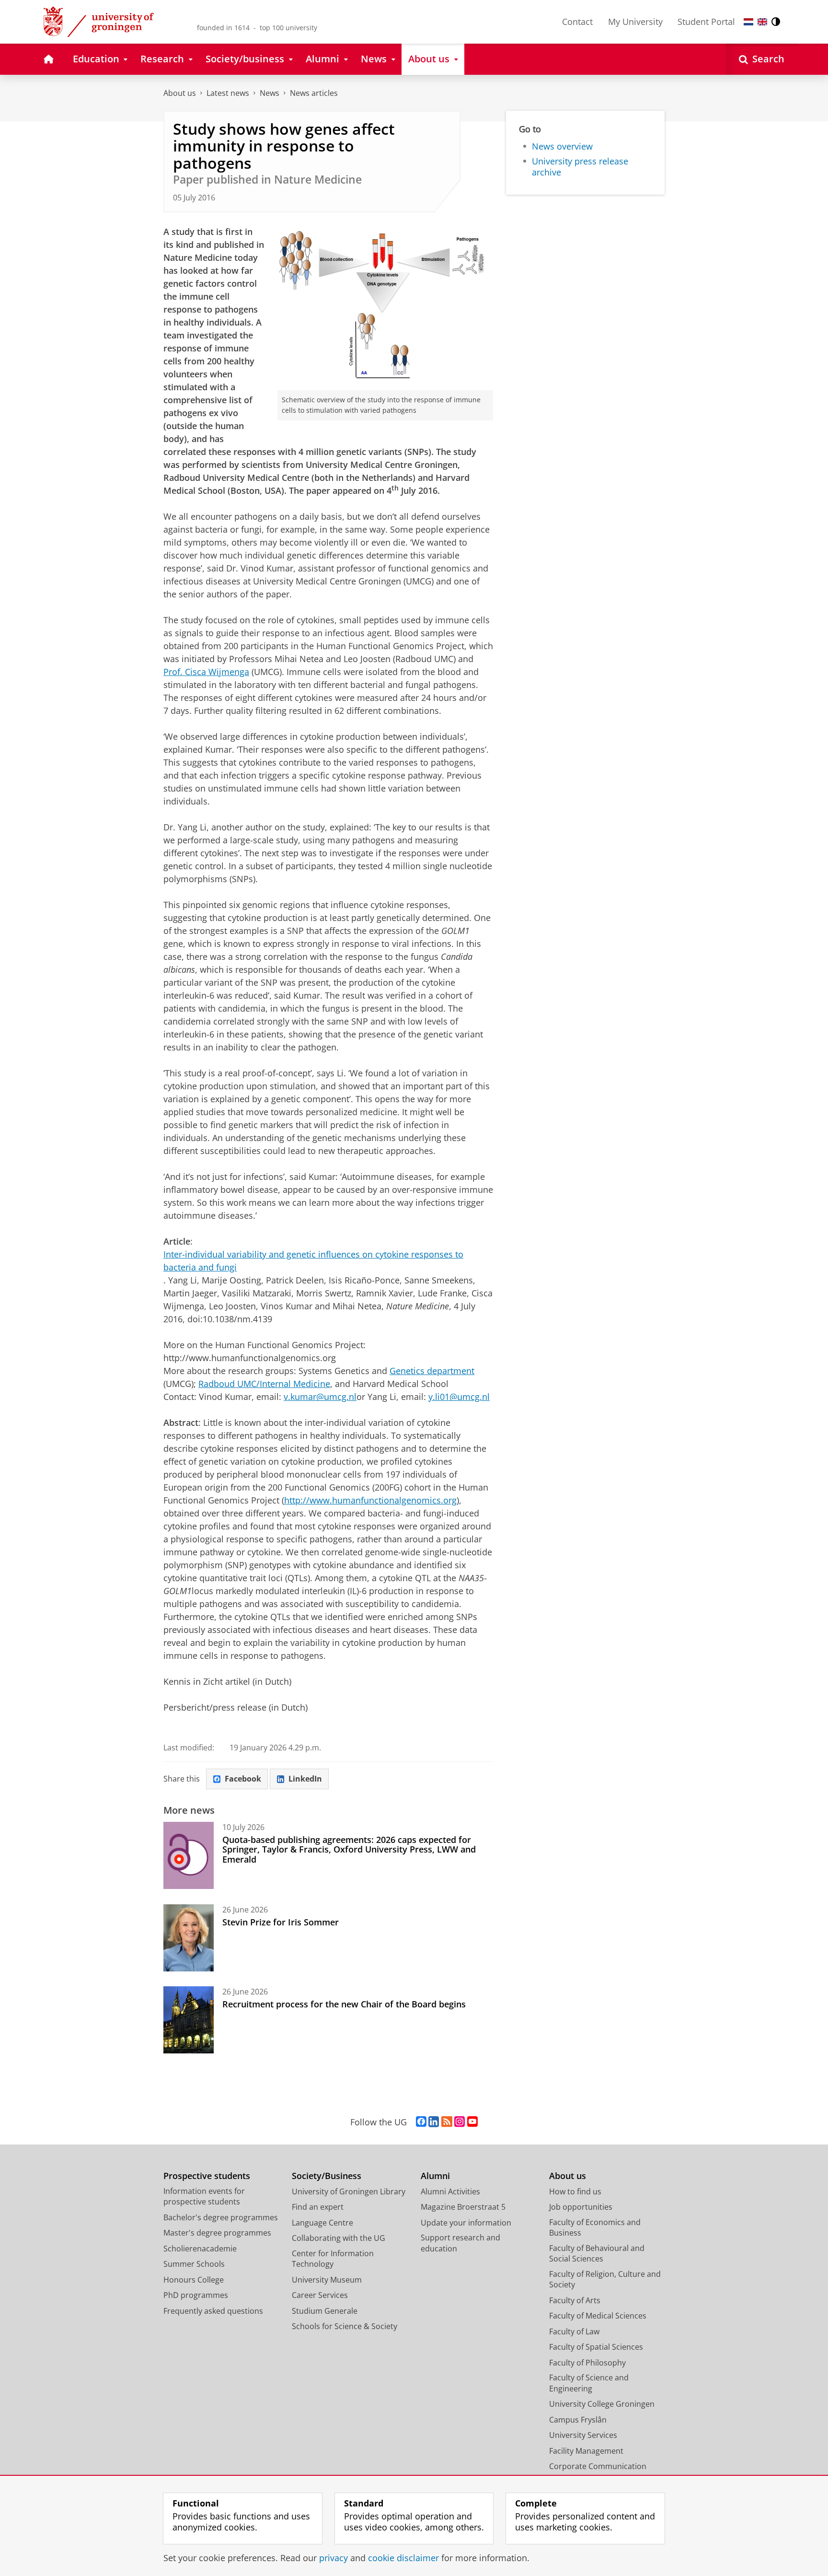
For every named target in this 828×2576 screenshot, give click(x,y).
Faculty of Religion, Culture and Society (605, 2279)
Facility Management (586, 2451)
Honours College (194, 2280)
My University (635, 22)
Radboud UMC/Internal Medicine (264, 1384)
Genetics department (432, 1371)
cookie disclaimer (403, 2558)
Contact (577, 22)
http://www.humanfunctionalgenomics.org (370, 1500)
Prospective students (207, 2176)
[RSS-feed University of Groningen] (447, 2122)
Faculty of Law (574, 2331)
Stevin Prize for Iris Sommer (281, 1922)
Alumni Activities (450, 2191)
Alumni (435, 2176)
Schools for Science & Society (345, 2326)
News (270, 93)
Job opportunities (581, 2207)
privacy (333, 2558)
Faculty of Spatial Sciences (596, 2347)
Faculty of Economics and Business (595, 2228)
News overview (562, 146)
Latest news (228, 93)
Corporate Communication (598, 2466)
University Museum (327, 2280)
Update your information (466, 2223)
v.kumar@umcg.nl (320, 1397)
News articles (314, 93)
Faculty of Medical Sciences (598, 2316)
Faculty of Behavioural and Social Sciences (597, 2254)
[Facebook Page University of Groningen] (421, 2122)
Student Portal (706, 22)
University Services (583, 2435)
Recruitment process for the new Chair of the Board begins (344, 2004)
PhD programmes (196, 2295)
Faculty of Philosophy (587, 2363)
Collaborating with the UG (339, 2238)
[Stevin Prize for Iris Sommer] (189, 1938)
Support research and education (460, 2243)
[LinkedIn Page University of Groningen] (434, 2122)
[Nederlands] (748, 22)
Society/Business (327, 2176)
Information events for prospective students (204, 2197)
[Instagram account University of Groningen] (460, 2122)
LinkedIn (305, 1779)
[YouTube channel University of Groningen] (472, 2122)
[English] (762, 22)
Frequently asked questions (213, 2311)
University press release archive (580, 167)
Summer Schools (194, 2264)
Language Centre (322, 2223)
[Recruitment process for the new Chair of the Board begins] (189, 2020)
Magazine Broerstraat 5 (463, 2207)
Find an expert (318, 2207)
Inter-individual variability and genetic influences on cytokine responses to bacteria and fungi (313, 1261)
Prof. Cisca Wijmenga (206, 672)
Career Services (320, 2295)
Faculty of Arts (575, 2300)
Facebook (243, 1779)
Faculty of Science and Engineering (589, 2383)
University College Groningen (602, 2404)
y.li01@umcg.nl (459, 1397)
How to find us (575, 2191)
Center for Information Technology (333, 2259)
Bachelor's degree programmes (221, 2217)
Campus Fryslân (578, 2420)
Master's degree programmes (217, 2233)
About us (180, 93)
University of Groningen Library (349, 2191)
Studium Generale (325, 2311)
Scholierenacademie (200, 2249)
